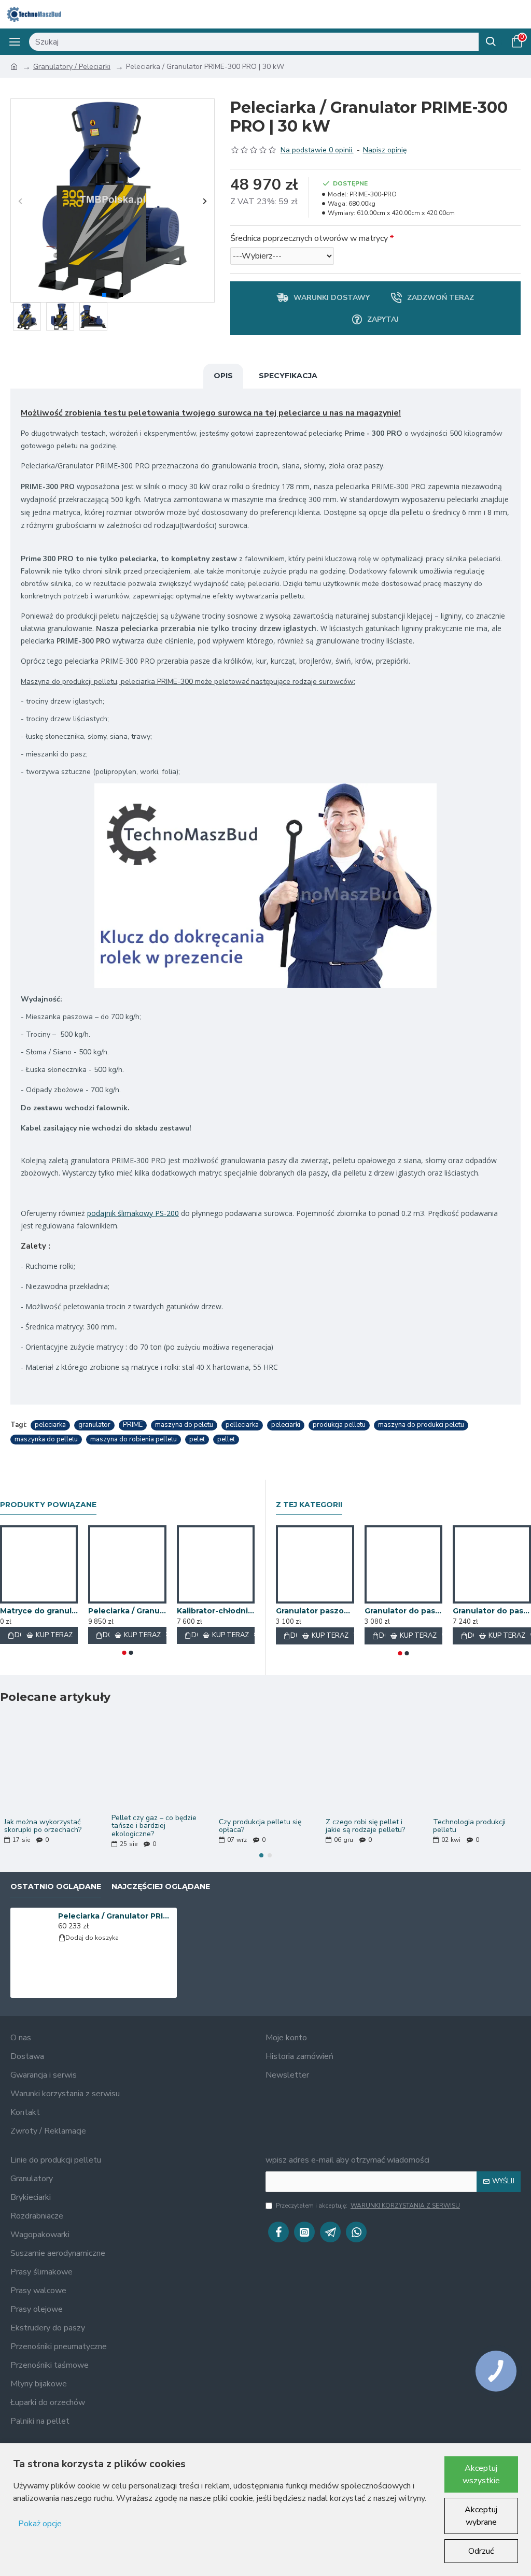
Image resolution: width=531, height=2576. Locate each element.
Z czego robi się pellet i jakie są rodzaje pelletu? (365, 1826)
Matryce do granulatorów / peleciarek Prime (39, 1611)
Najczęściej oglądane (161, 1887)
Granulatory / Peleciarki (72, 67)
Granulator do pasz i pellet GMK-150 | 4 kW (492, 1611)
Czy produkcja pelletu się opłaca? (260, 1826)
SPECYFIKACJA (288, 376)
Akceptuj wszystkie (481, 2474)
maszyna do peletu (184, 1425)
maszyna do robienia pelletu (134, 1439)
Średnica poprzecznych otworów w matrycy (309, 238)
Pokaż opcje (40, 2524)
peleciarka (50, 1425)
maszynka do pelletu (46, 1439)
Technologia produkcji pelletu (469, 1826)
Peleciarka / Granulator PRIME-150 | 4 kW (127, 1611)
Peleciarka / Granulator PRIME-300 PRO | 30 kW (116, 1916)
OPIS (223, 376)
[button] (20, 201)
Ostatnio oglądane (56, 1887)
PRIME (133, 1425)
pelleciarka (242, 1425)
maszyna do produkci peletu (421, 1425)
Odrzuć (481, 2551)
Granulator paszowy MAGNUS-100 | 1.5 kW (315, 1611)
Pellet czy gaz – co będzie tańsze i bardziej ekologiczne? (154, 1826)
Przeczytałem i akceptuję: (368, 2206)
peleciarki (286, 1425)
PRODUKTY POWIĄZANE (48, 1505)
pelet (197, 1439)
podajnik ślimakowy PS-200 (133, 1213)
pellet (226, 1439)
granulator (94, 1425)
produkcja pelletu (339, 1425)
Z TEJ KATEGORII (309, 1505)
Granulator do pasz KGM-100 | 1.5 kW (404, 1611)
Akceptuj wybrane (481, 2516)
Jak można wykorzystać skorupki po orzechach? (43, 1826)
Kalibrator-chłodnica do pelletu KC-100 (216, 1611)
